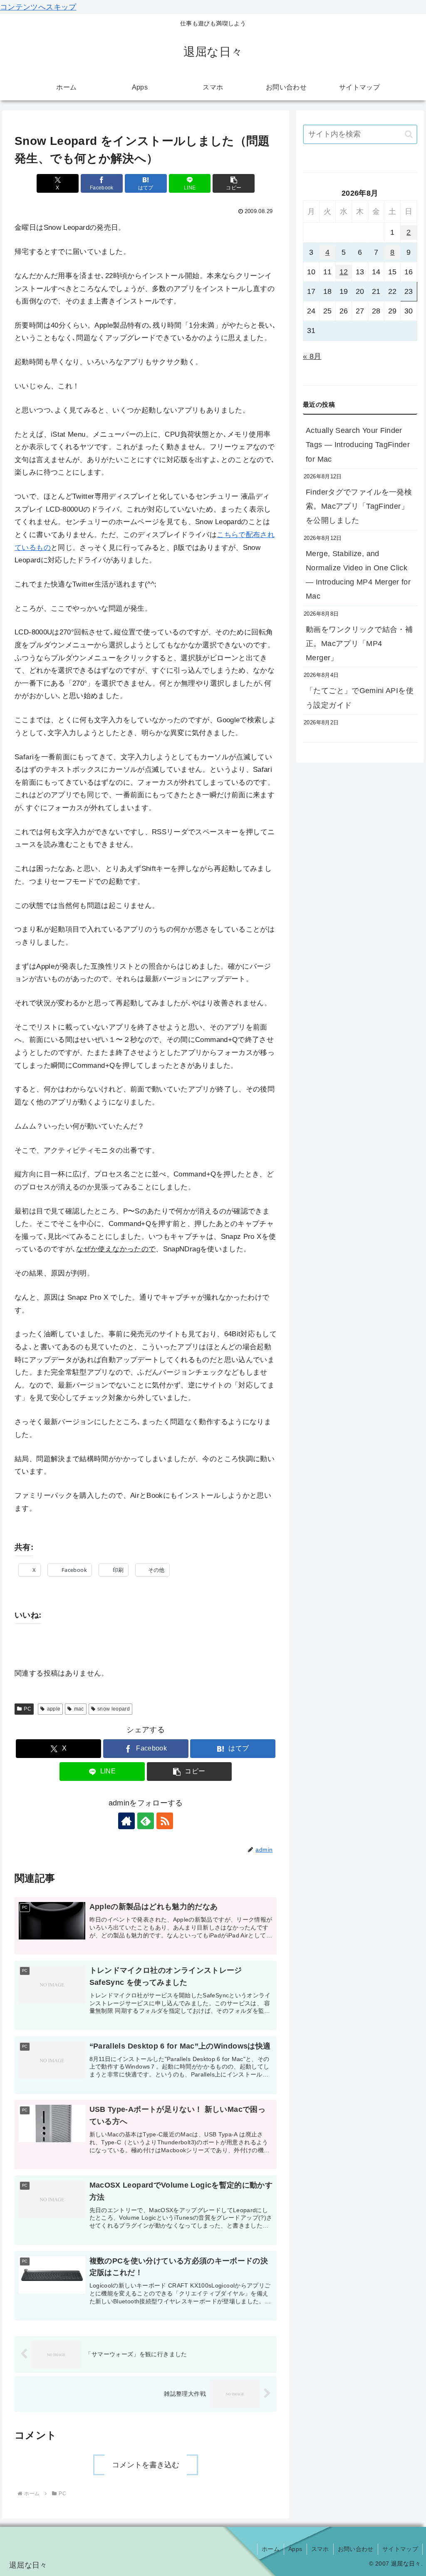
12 (344, 272)
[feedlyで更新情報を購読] (146, 1821)
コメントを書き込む (146, 2465)
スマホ (320, 2549)
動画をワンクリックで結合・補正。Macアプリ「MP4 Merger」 (359, 644)
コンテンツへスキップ (38, 7)
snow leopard (114, 1709)
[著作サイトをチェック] (126, 1821)
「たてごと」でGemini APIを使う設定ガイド (360, 698)
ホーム (271, 2549)
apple (54, 1709)
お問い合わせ (356, 2549)
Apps (295, 2549)
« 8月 (312, 356)
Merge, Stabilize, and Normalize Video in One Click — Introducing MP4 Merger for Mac (358, 575)
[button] (234, 183)
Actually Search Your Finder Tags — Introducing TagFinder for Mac (358, 445)
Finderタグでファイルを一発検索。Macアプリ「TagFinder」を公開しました (359, 506)
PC (27, 1709)
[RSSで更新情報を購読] (165, 1821)
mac (79, 1709)
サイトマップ (400, 2549)
